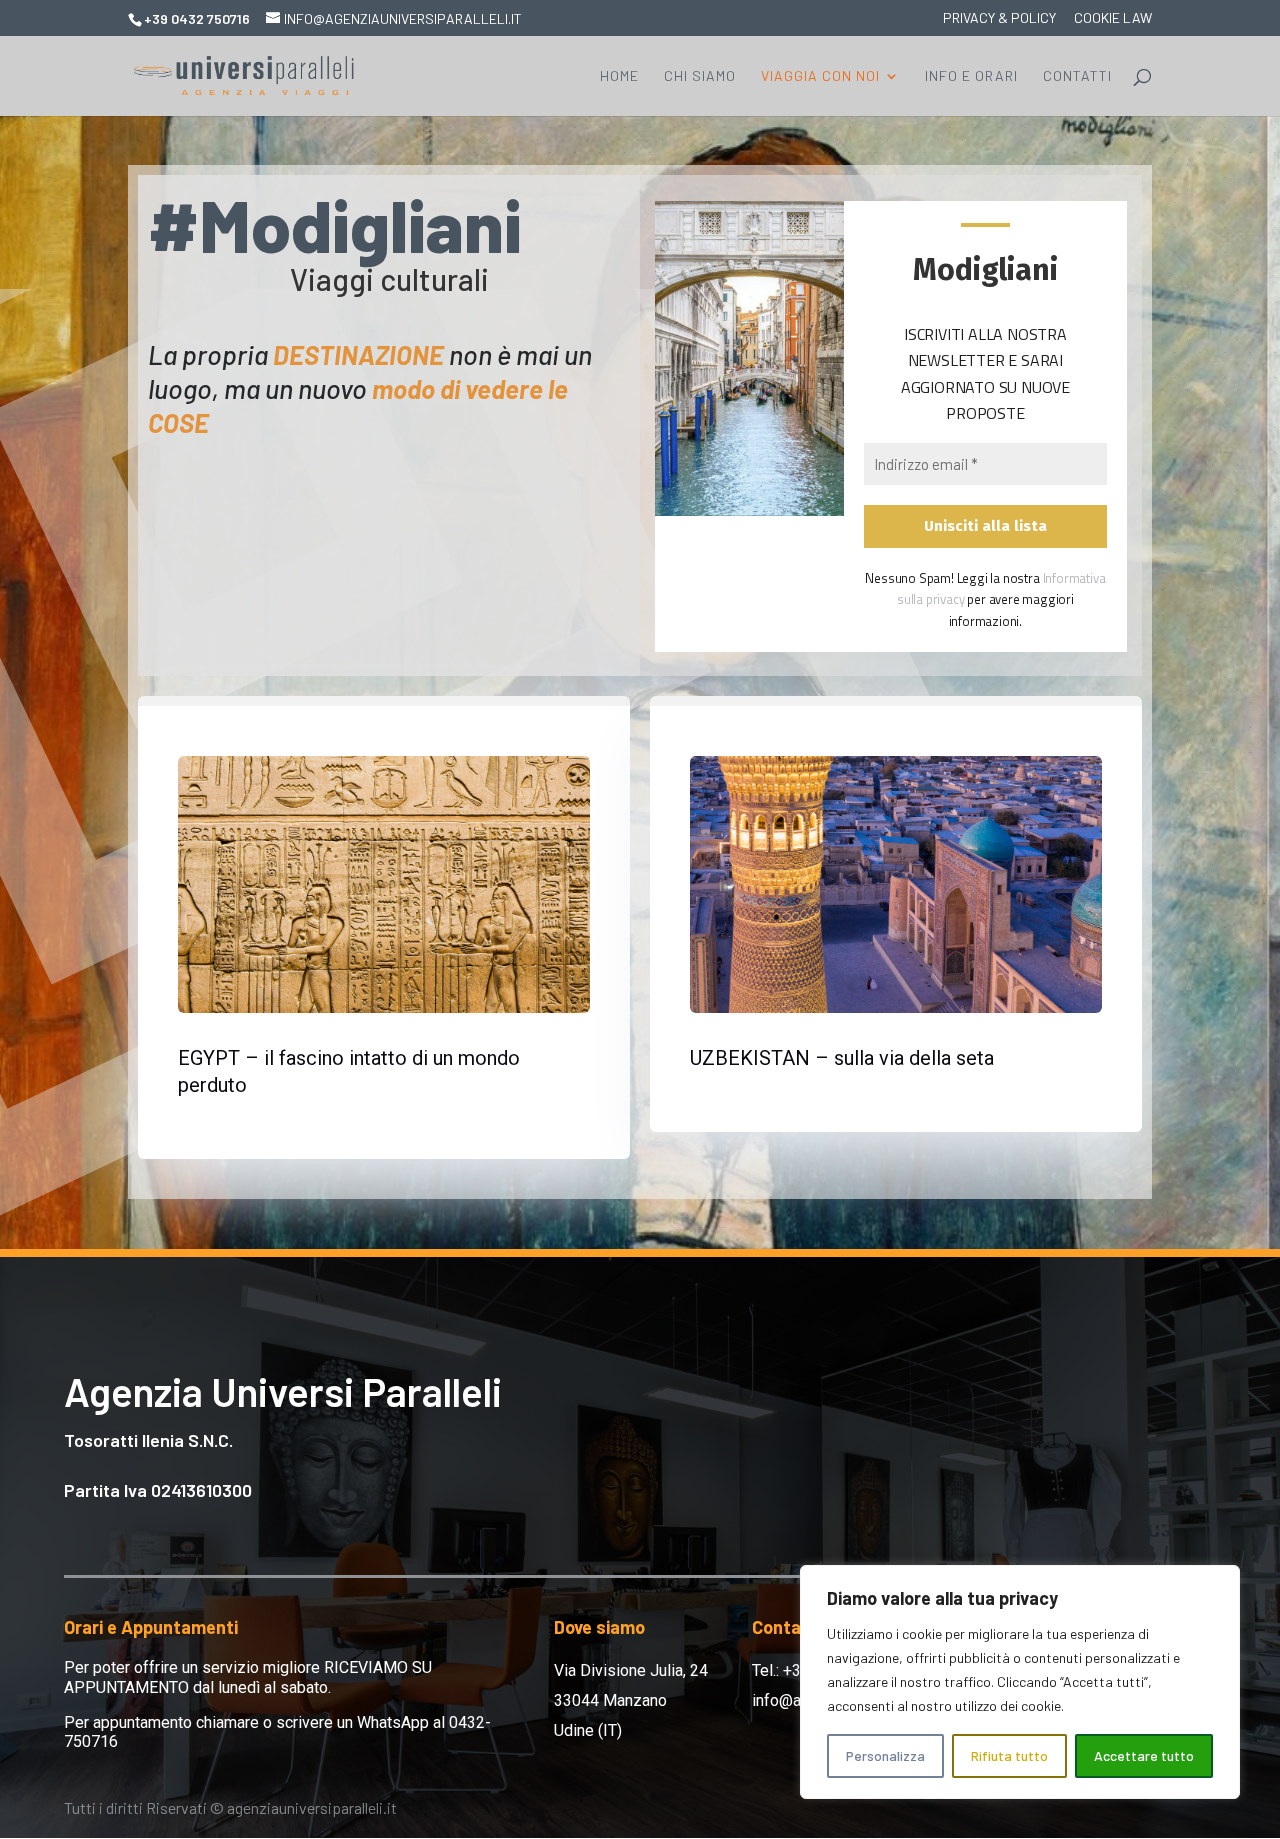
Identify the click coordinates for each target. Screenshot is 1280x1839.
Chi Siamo (700, 76)
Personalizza (885, 1755)
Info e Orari (971, 76)
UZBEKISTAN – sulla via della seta (842, 1058)
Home (619, 76)
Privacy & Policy (999, 18)
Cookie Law (1113, 18)
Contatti (1077, 76)
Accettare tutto (1144, 1755)
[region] (1020, 1682)
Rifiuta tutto (1009, 1755)
